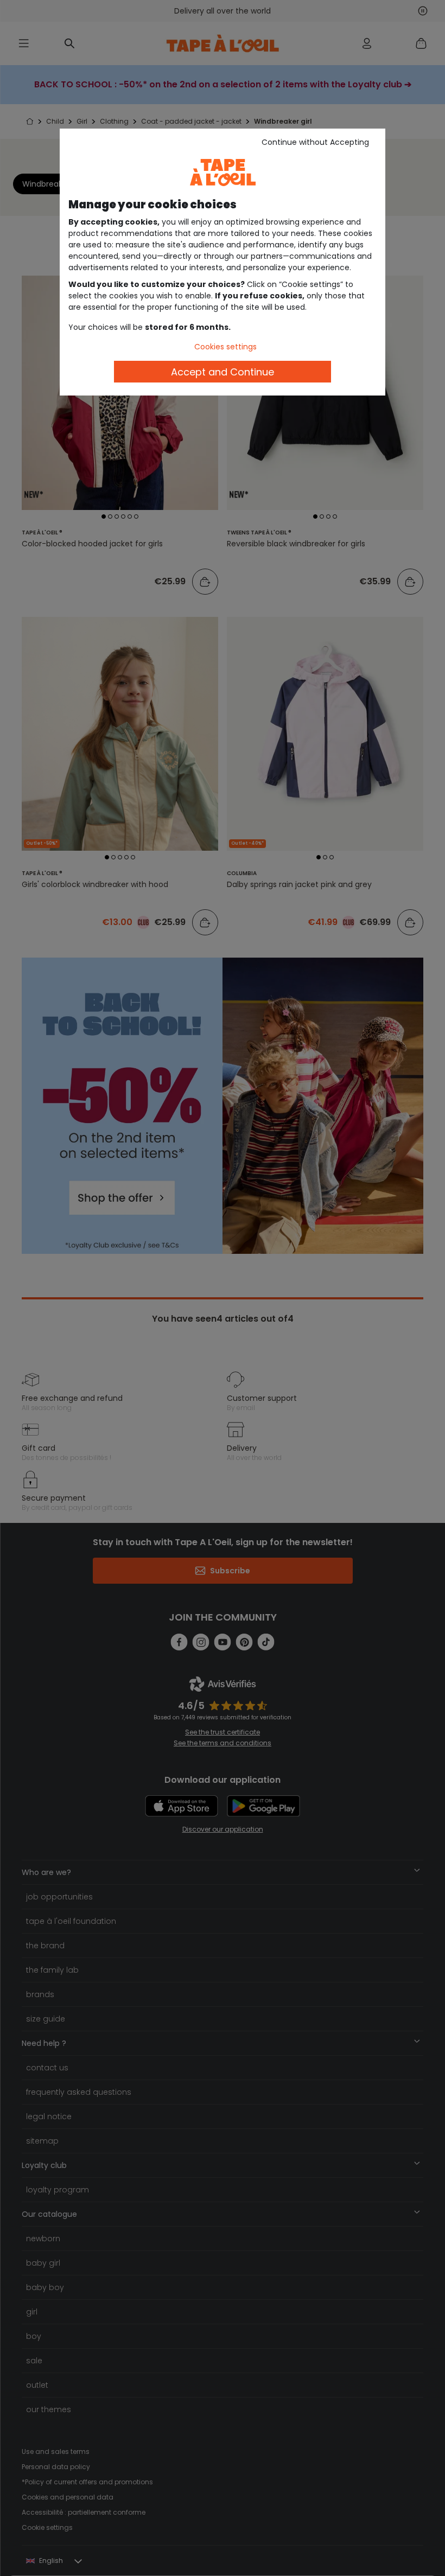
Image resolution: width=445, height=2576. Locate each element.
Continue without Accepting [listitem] (315, 142)
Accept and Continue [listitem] (223, 372)
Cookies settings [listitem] (225, 347)
